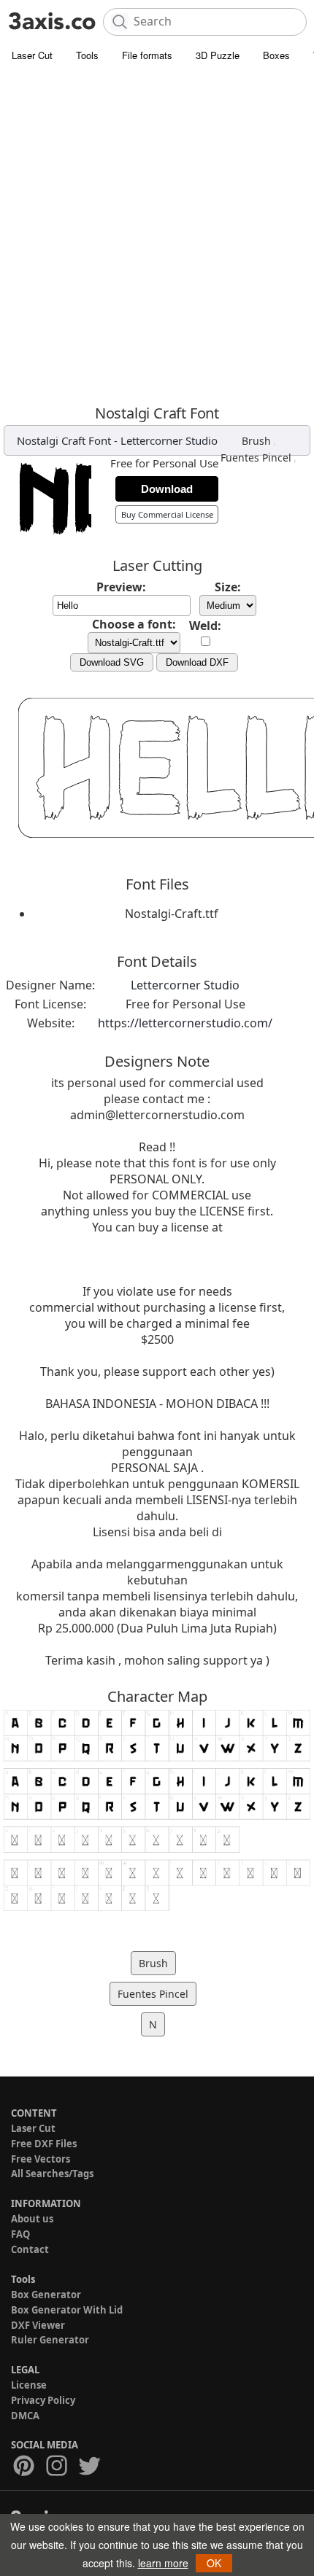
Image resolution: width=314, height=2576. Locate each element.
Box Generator (46, 2295)
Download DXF (197, 662)
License (29, 2385)
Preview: (121, 587)
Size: (228, 587)
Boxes (276, 55)
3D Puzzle (218, 55)
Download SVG (112, 662)
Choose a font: (134, 624)
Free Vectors (41, 2159)
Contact (30, 2249)
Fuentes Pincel (256, 458)
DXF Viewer (38, 2325)
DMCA (25, 2416)
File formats (147, 55)
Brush (256, 441)
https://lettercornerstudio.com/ (185, 1023)
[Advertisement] (157, 233)
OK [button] (214, 2563)
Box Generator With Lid (67, 2310)
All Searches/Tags (52, 2174)
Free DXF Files (44, 2144)
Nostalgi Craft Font (64, 440)
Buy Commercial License (167, 514)
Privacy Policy (43, 2400)
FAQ (20, 2234)
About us (32, 2219)
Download (167, 489)
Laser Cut (32, 55)
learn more (163, 2563)
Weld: (205, 626)
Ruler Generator (50, 2340)
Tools (87, 55)
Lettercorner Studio (169, 440)
